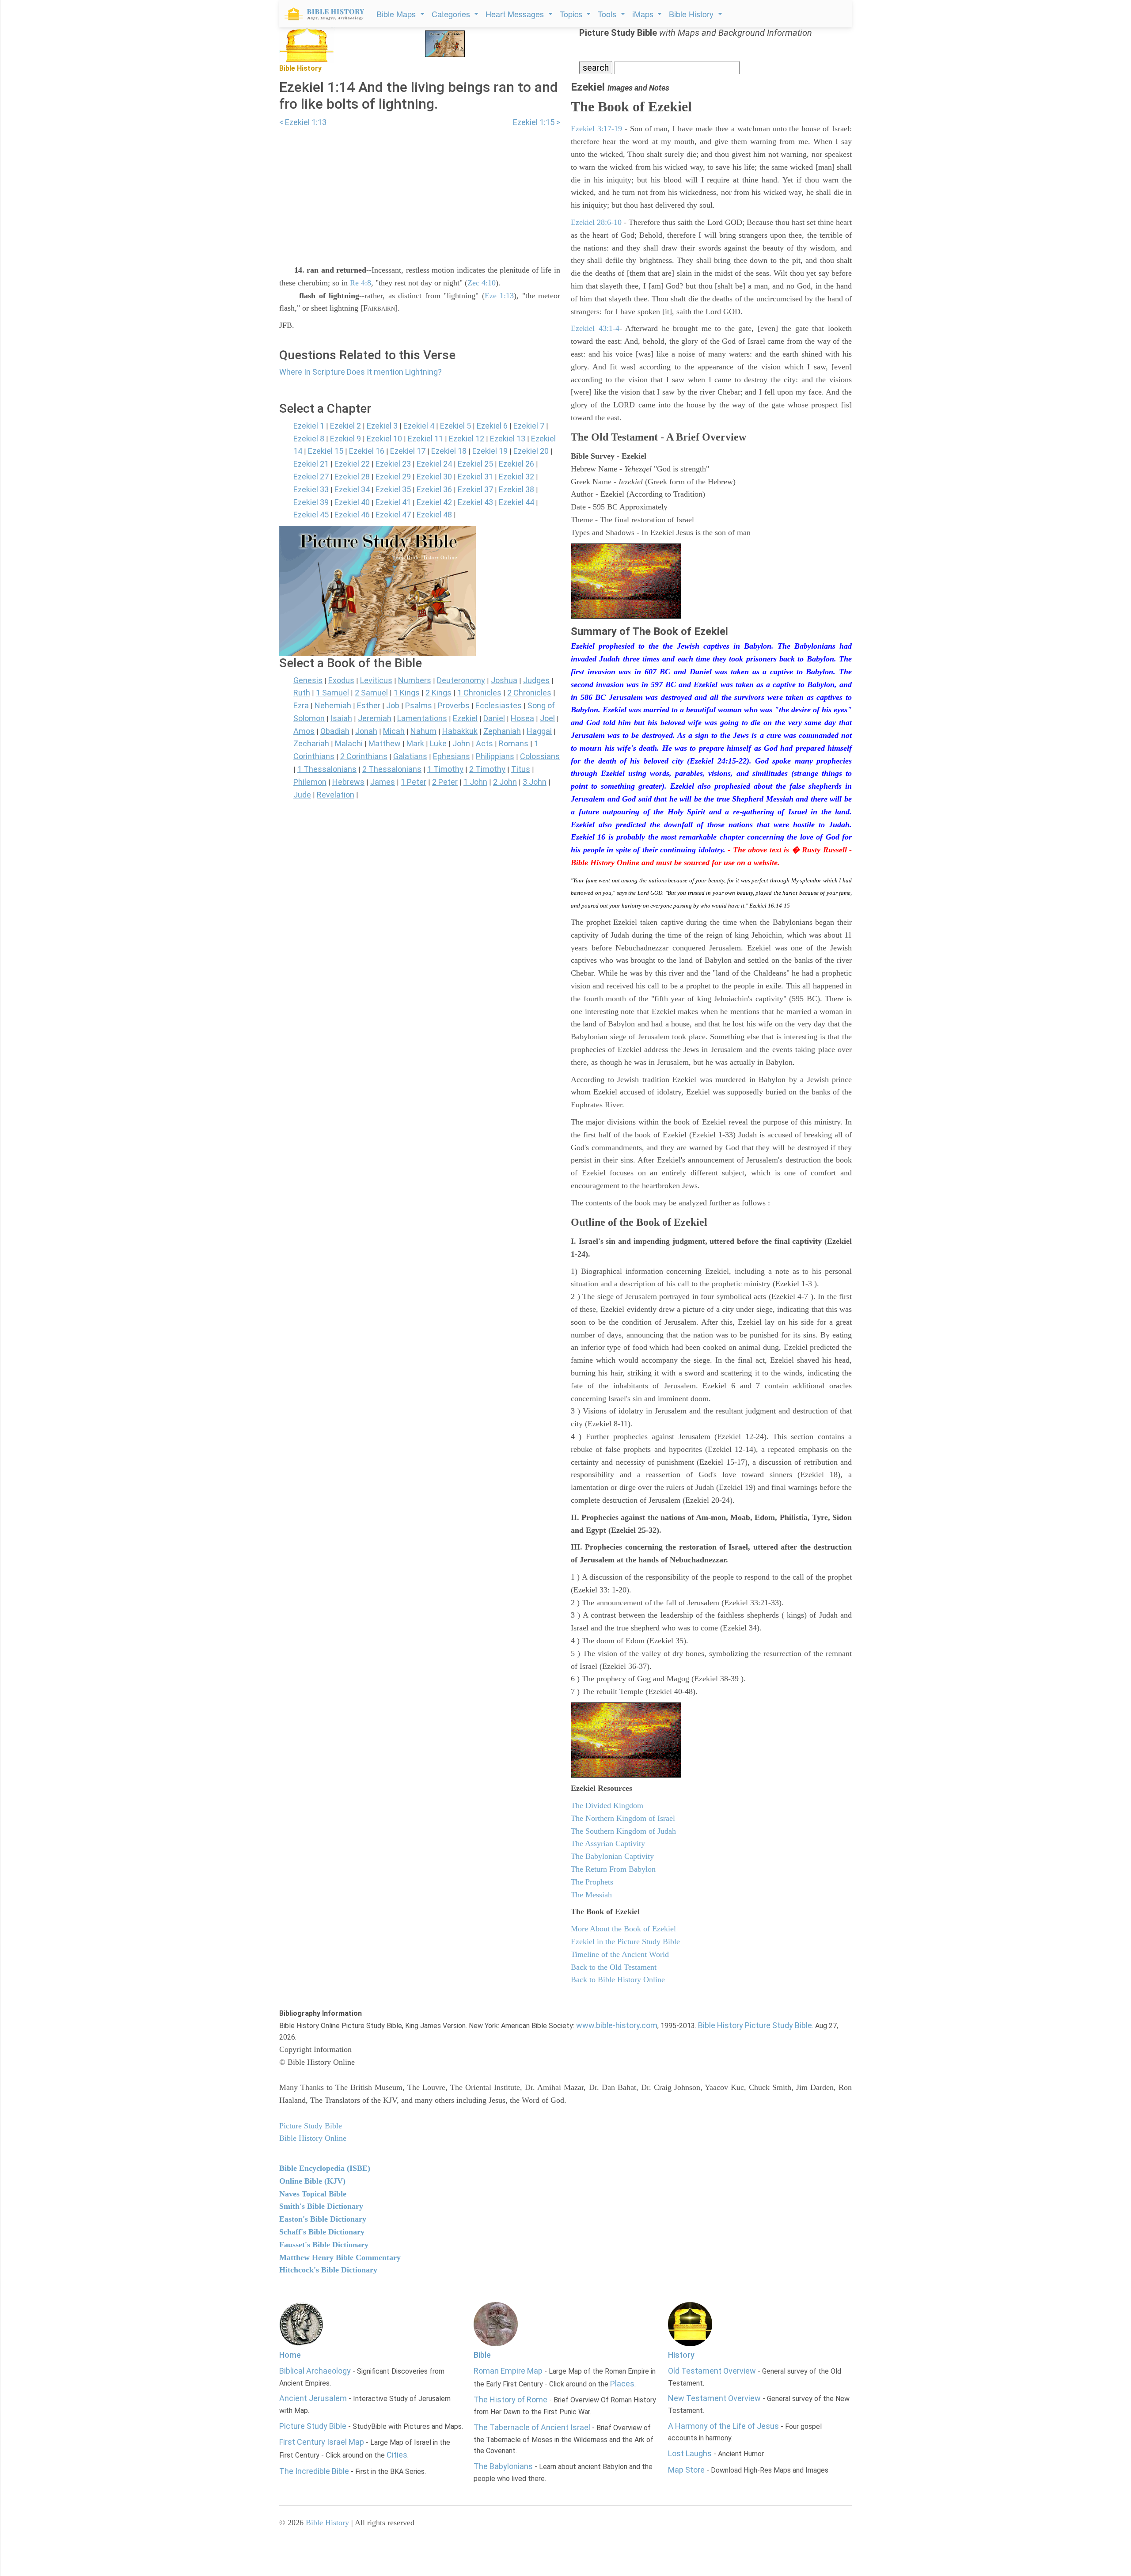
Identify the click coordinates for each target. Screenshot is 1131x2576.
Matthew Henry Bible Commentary (340, 2257)
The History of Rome (510, 2399)
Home (290, 2355)
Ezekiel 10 (384, 439)
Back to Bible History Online (618, 1979)
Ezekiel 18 (449, 451)
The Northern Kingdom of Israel (623, 1818)
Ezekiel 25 (475, 464)
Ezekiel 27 (311, 477)
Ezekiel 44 (516, 502)
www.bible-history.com (617, 2025)
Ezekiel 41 (393, 502)
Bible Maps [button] (397, 14)
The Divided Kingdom (607, 1805)
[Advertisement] (420, 190)
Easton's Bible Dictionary (323, 2219)
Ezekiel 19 (490, 451)
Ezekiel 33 (311, 489)
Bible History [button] (692, 14)
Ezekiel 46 (352, 515)
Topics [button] (572, 14)
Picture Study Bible (313, 2426)
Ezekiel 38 (516, 489)
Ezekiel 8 (309, 439)
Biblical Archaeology (315, 2371)
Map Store (686, 2470)
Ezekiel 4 (419, 426)
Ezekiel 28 (352, 477)
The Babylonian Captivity (612, 1856)
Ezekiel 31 (475, 477)
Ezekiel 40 (352, 502)
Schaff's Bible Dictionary (322, 2232)
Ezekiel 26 (516, 464)
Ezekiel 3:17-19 (596, 129)
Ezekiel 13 (508, 439)
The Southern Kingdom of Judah (623, 1831)
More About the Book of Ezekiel (623, 1929)
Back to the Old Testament (614, 1967)
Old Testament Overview (712, 2371)
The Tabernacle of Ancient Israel (532, 2427)
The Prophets (592, 1882)
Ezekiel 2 (345, 426)
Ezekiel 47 (393, 515)
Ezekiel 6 (492, 426)
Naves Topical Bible (313, 2194)
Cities (397, 2455)
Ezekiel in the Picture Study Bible (625, 1941)
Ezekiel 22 (352, 464)
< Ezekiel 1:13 (303, 122)
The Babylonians (503, 2466)
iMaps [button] (644, 14)
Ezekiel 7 (529, 426)
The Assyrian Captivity (608, 1843)
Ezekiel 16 (367, 451)
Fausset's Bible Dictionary (324, 2245)
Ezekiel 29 (393, 477)
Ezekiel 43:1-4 (595, 328)
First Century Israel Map (322, 2442)
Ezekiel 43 (475, 502)
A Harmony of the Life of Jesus (723, 2426)
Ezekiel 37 (475, 489)
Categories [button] (452, 14)
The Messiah (591, 1895)
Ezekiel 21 (311, 464)
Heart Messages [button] (516, 14)
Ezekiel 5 (455, 426)
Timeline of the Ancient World (620, 1954)
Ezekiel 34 (352, 489)
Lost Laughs (690, 2453)
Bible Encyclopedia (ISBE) (325, 2168)
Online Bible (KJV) (312, 2181)
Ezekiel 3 (382, 426)
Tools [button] (608, 14)
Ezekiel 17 (408, 451)
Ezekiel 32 (516, 477)
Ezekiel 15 (326, 451)
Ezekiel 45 (311, 515)
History (681, 2355)
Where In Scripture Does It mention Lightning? (361, 372)
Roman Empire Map (508, 2371)
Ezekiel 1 (309, 426)
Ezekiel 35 (393, 489)
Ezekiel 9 (345, 439)
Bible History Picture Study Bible (755, 2025)
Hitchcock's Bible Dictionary (328, 2270)
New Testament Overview (714, 2398)
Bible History (327, 2523)
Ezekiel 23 (393, 464)
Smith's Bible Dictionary (321, 2206)
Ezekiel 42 (434, 502)
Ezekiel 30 (434, 477)
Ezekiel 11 (425, 439)
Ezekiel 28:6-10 (596, 222)
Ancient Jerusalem (313, 2398)
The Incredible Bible (314, 2471)
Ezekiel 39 (311, 502)
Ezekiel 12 (467, 439)
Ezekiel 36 (434, 489)
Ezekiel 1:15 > (537, 122)
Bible (482, 2355)
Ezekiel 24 (434, 464)
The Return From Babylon (613, 1869)
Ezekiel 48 (434, 515)
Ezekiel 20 (531, 451)
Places (622, 2384)
